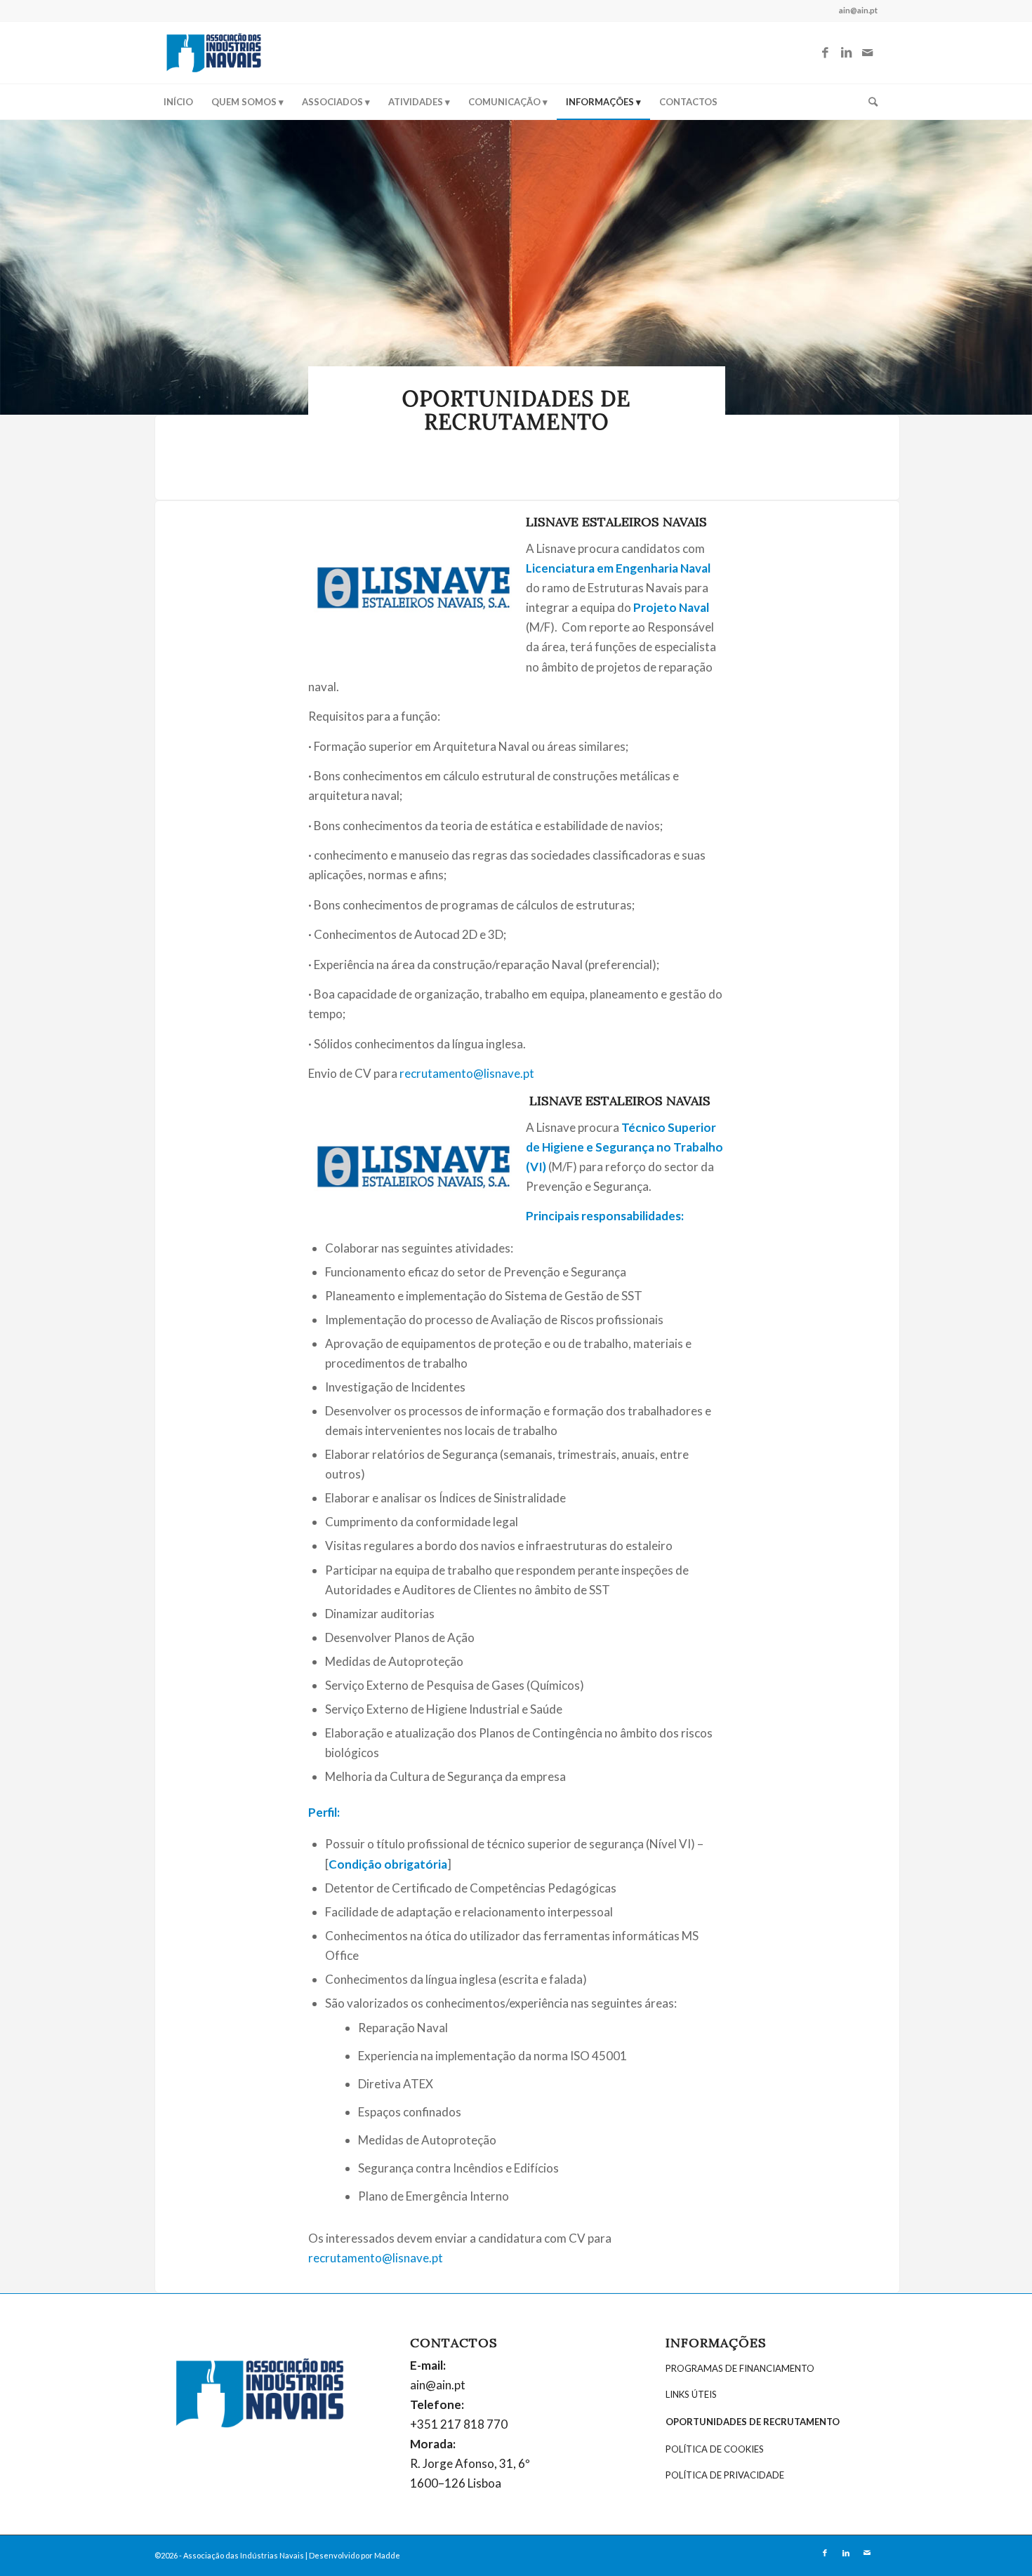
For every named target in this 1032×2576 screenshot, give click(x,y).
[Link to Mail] (867, 53)
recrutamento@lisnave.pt (467, 1073)
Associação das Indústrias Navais (244, 2555)
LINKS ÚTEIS (691, 2394)
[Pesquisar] (868, 102)
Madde (387, 2555)
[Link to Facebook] (825, 53)
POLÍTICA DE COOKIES (715, 2449)
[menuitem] (178, 102)
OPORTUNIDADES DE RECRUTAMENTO (753, 2422)
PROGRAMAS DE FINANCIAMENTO (740, 2368)
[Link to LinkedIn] (846, 53)
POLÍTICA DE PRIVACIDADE (725, 2475)
